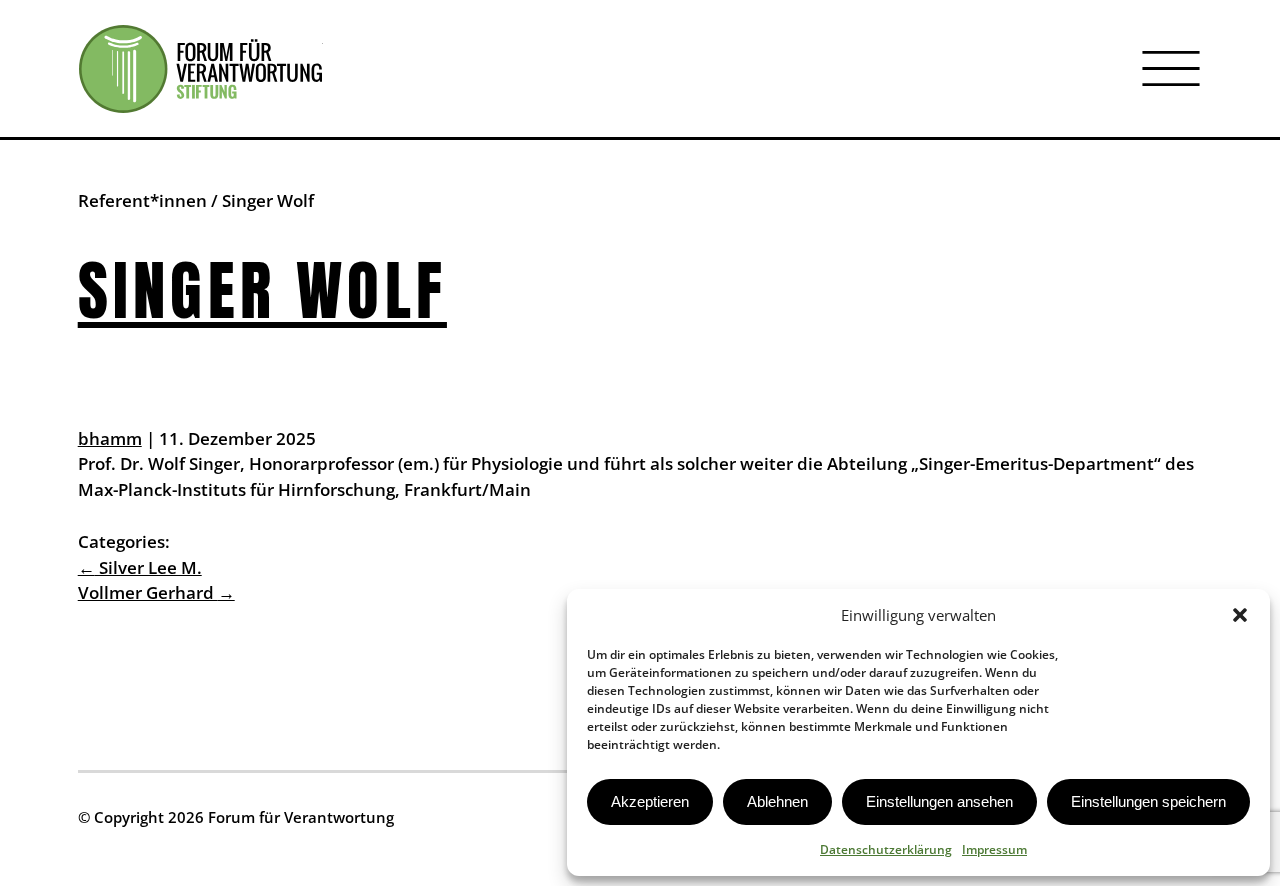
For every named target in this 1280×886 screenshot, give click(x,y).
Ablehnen (777, 801)
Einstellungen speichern (1148, 801)
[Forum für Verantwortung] (200, 69)
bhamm (110, 438)
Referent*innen (142, 200)
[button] (1240, 615)
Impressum (994, 849)
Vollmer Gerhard (156, 592)
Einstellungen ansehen (939, 801)
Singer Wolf (262, 290)
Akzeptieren (650, 801)
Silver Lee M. (140, 567)
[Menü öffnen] (1171, 69)
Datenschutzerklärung (886, 849)
